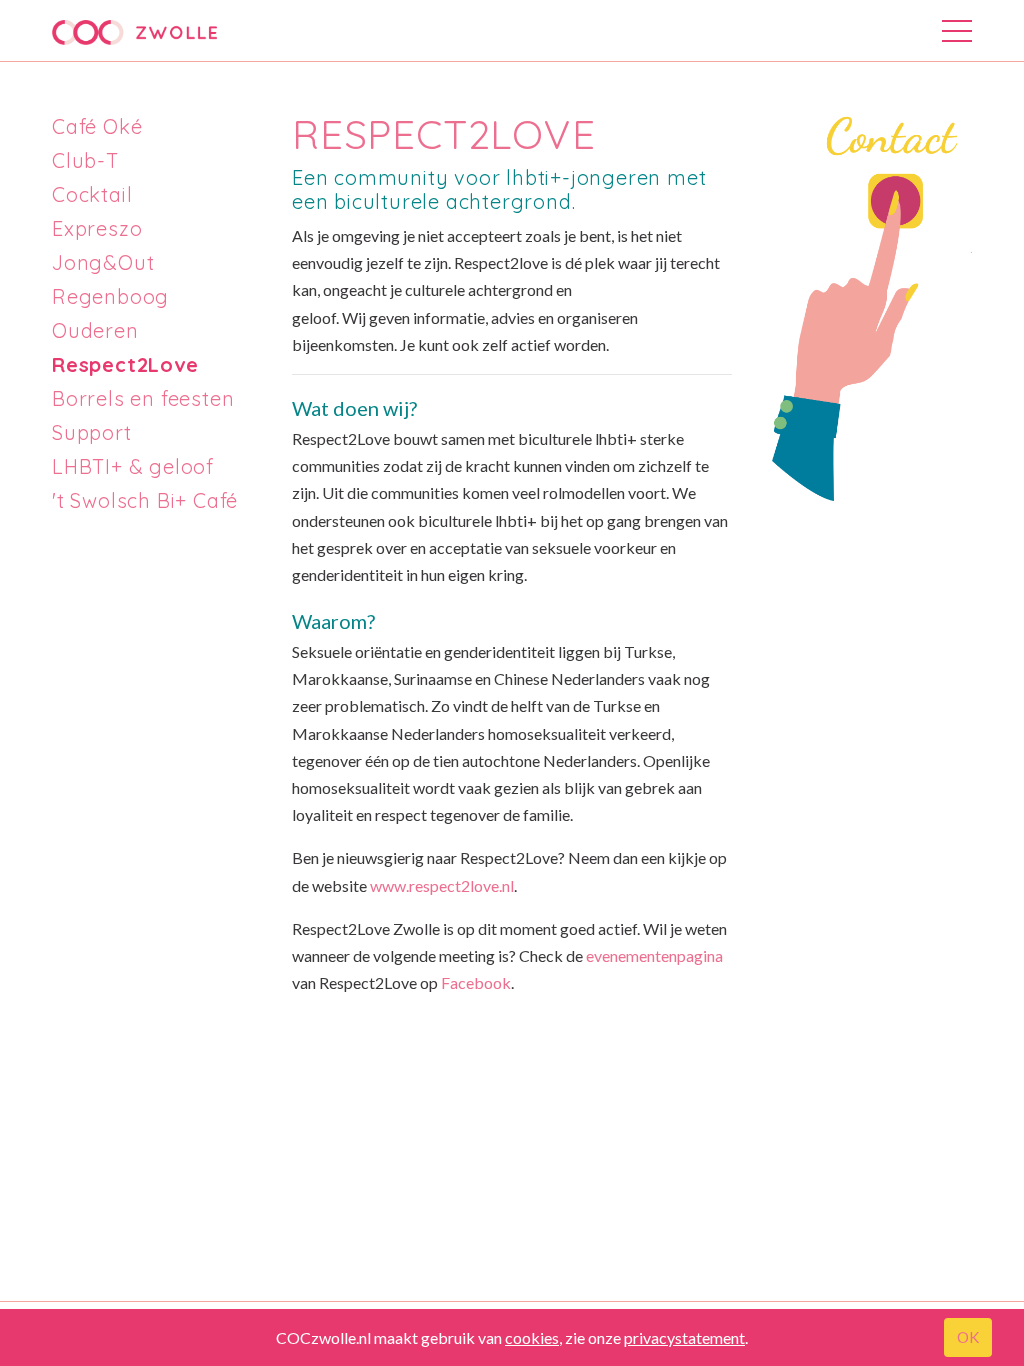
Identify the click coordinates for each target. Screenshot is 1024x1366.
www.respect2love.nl (442, 885)
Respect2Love (125, 364)
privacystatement (684, 1337)
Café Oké (97, 126)
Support (92, 432)
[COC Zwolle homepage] (134, 32)
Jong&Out (103, 262)
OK (968, 1337)
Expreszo (97, 228)
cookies (532, 1337)
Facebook (476, 982)
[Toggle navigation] (957, 35)
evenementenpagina (654, 955)
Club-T (85, 160)
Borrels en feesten (143, 398)
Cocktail (92, 194)
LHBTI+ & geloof (133, 466)
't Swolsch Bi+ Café (145, 500)
